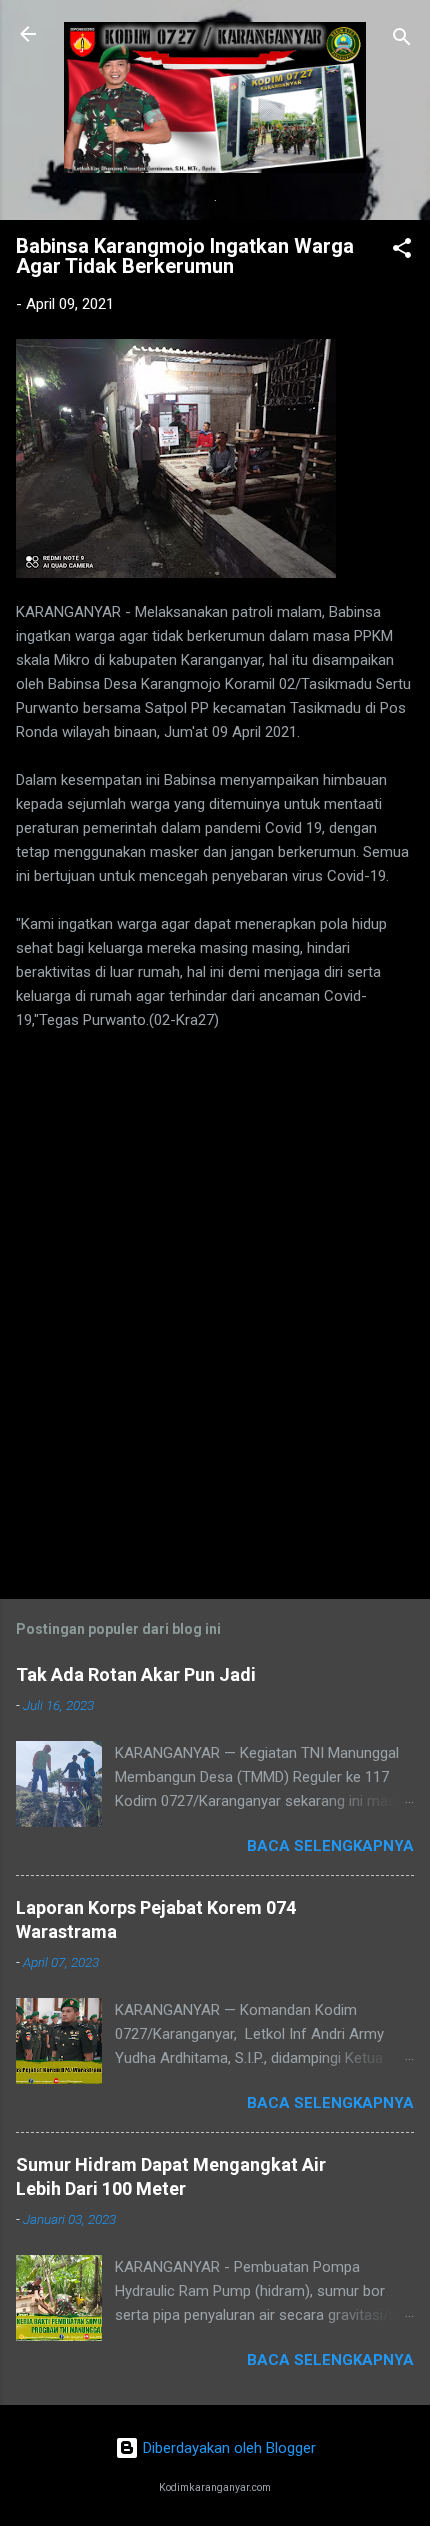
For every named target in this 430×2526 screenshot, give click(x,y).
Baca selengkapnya (330, 1846)
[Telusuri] (402, 40)
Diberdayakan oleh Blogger (227, 2448)
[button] (402, 251)
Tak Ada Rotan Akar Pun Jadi (136, 1674)
